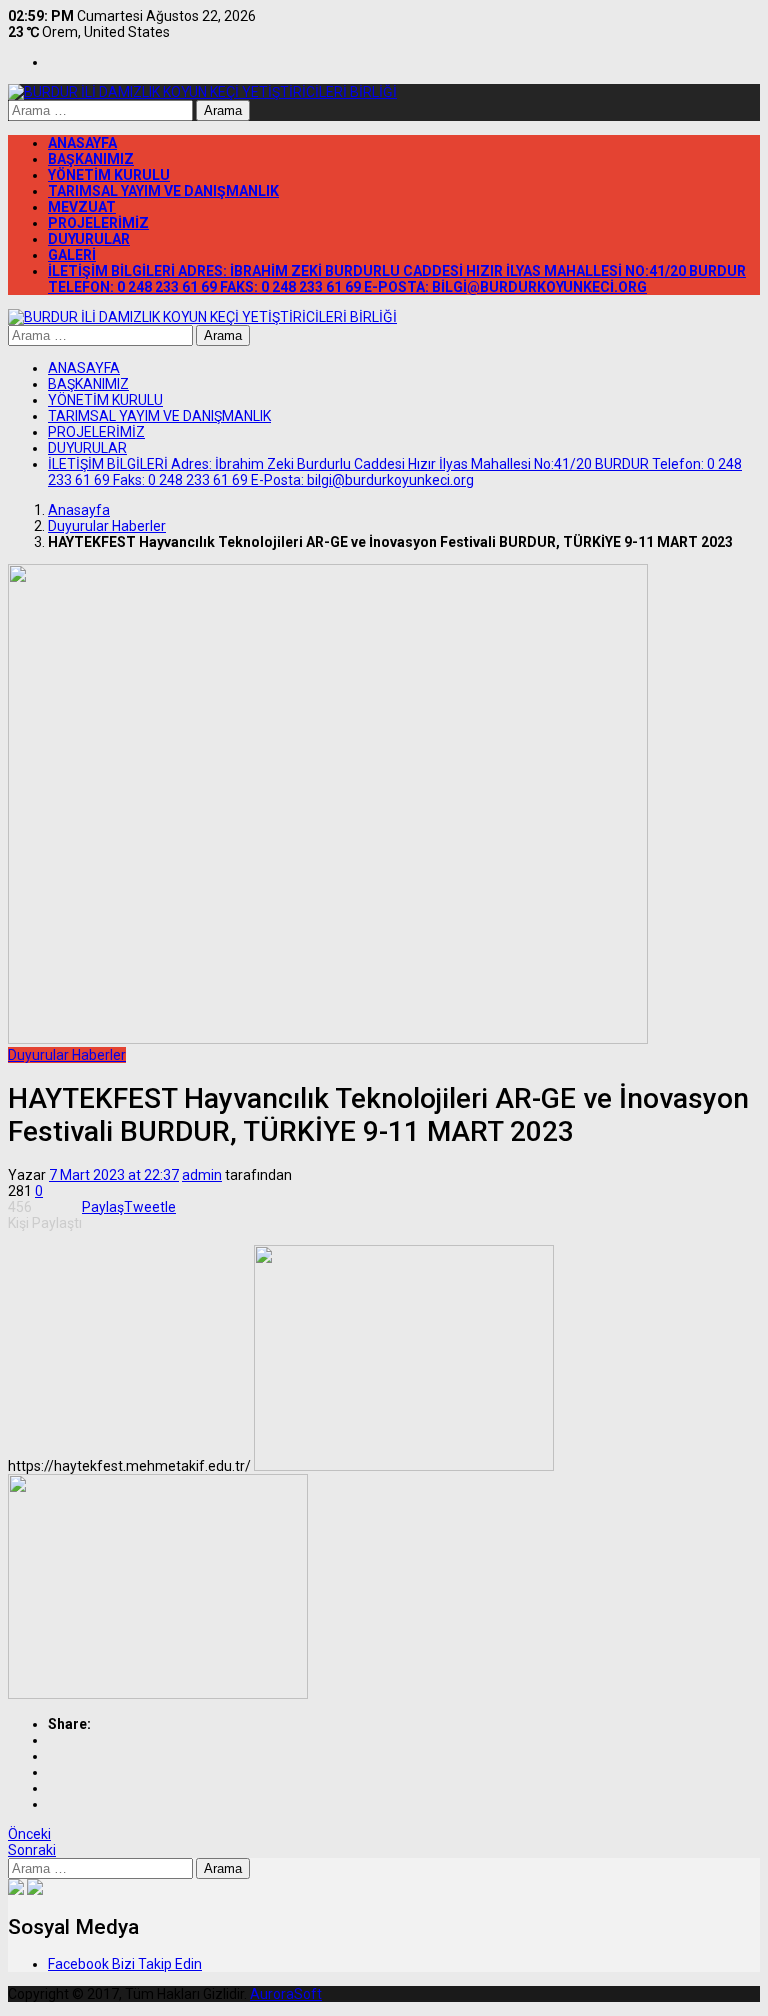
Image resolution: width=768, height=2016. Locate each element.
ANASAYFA (82, 143)
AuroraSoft (286, 1994)
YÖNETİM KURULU (109, 175)
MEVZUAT (82, 207)
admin (202, 1175)
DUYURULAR (89, 239)
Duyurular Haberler (107, 526)
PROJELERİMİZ (98, 223)
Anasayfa (79, 510)
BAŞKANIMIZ (91, 159)
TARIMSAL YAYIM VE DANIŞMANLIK (163, 191)
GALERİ (72, 255)
